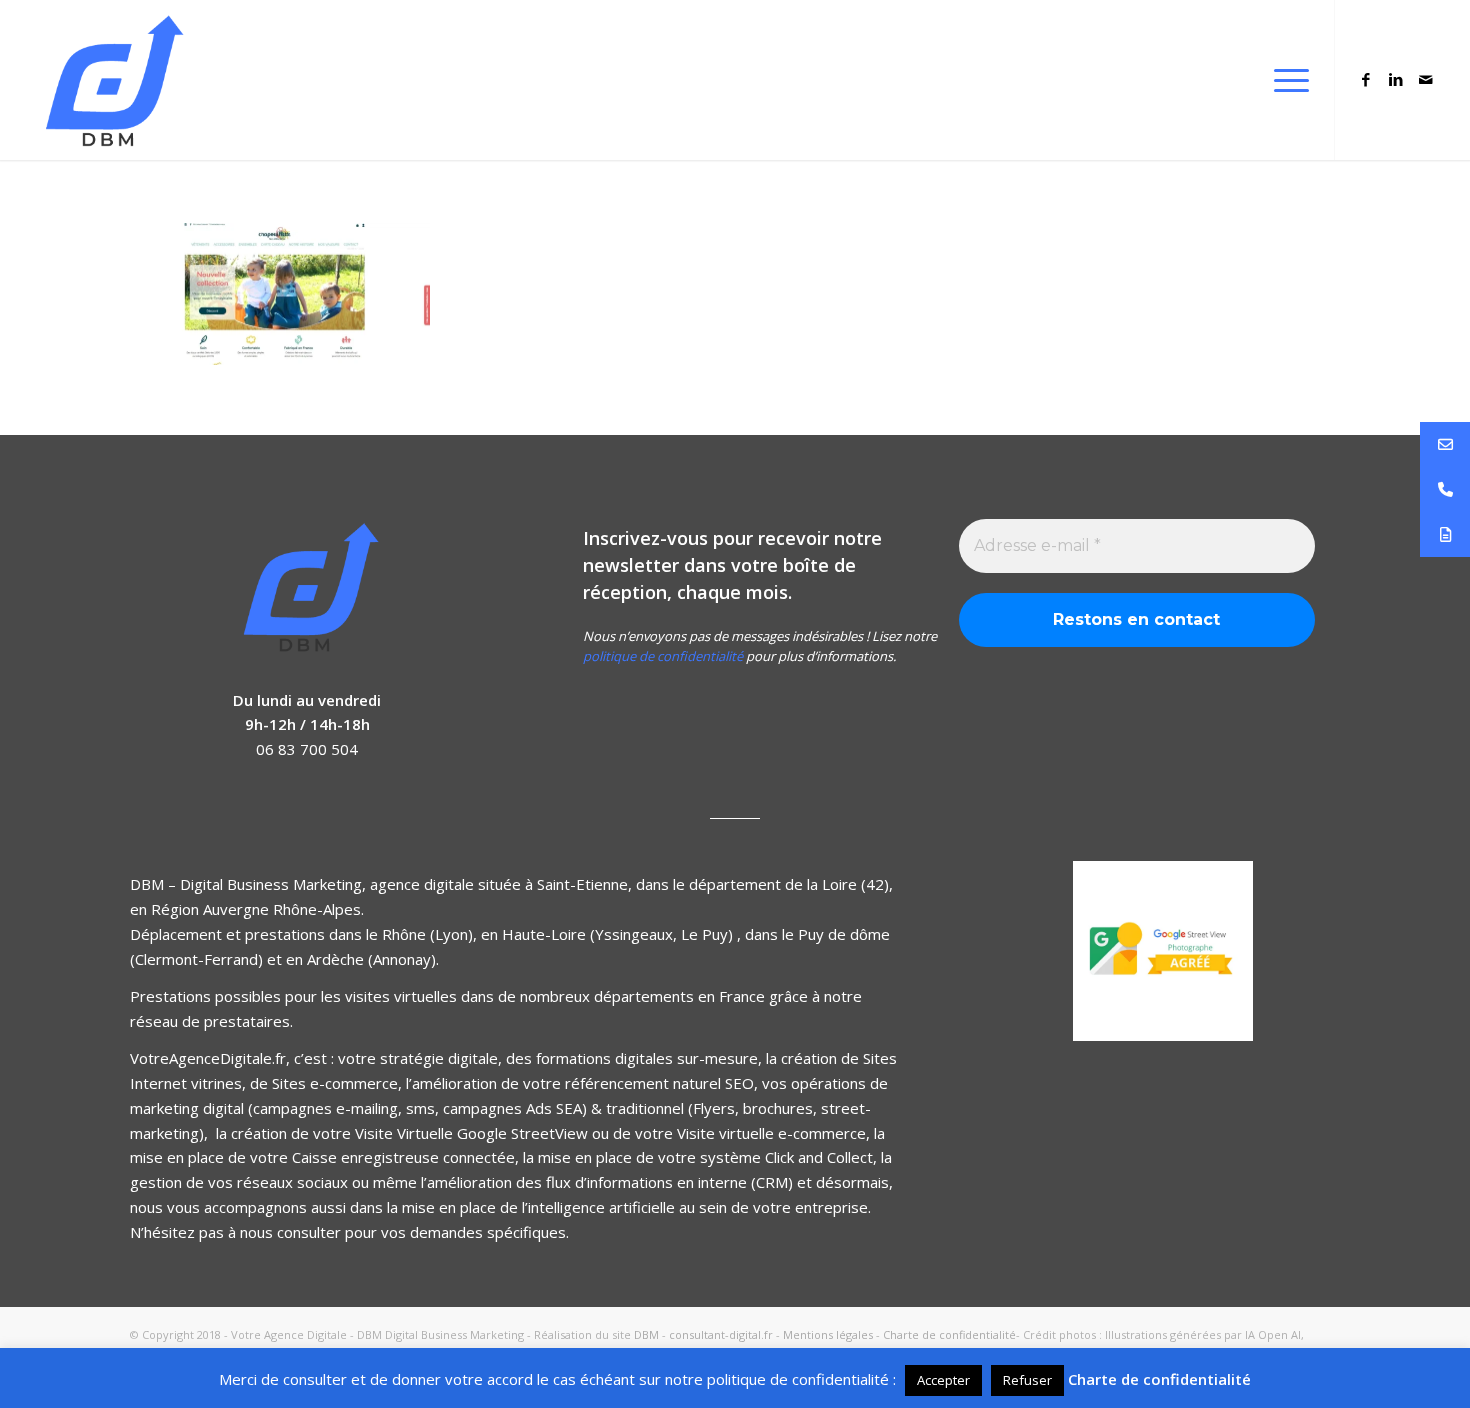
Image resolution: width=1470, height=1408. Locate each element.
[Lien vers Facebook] (1366, 79)
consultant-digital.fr (721, 1334)
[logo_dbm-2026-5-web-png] (110, 80)
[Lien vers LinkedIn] (1396, 79)
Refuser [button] (1027, 1380)
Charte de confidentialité (949, 1334)
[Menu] (1285, 80)
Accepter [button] (943, 1380)
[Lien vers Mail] (1426, 79)
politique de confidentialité (663, 656)
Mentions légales (828, 1334)
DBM (646, 1334)
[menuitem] (1285, 80)
